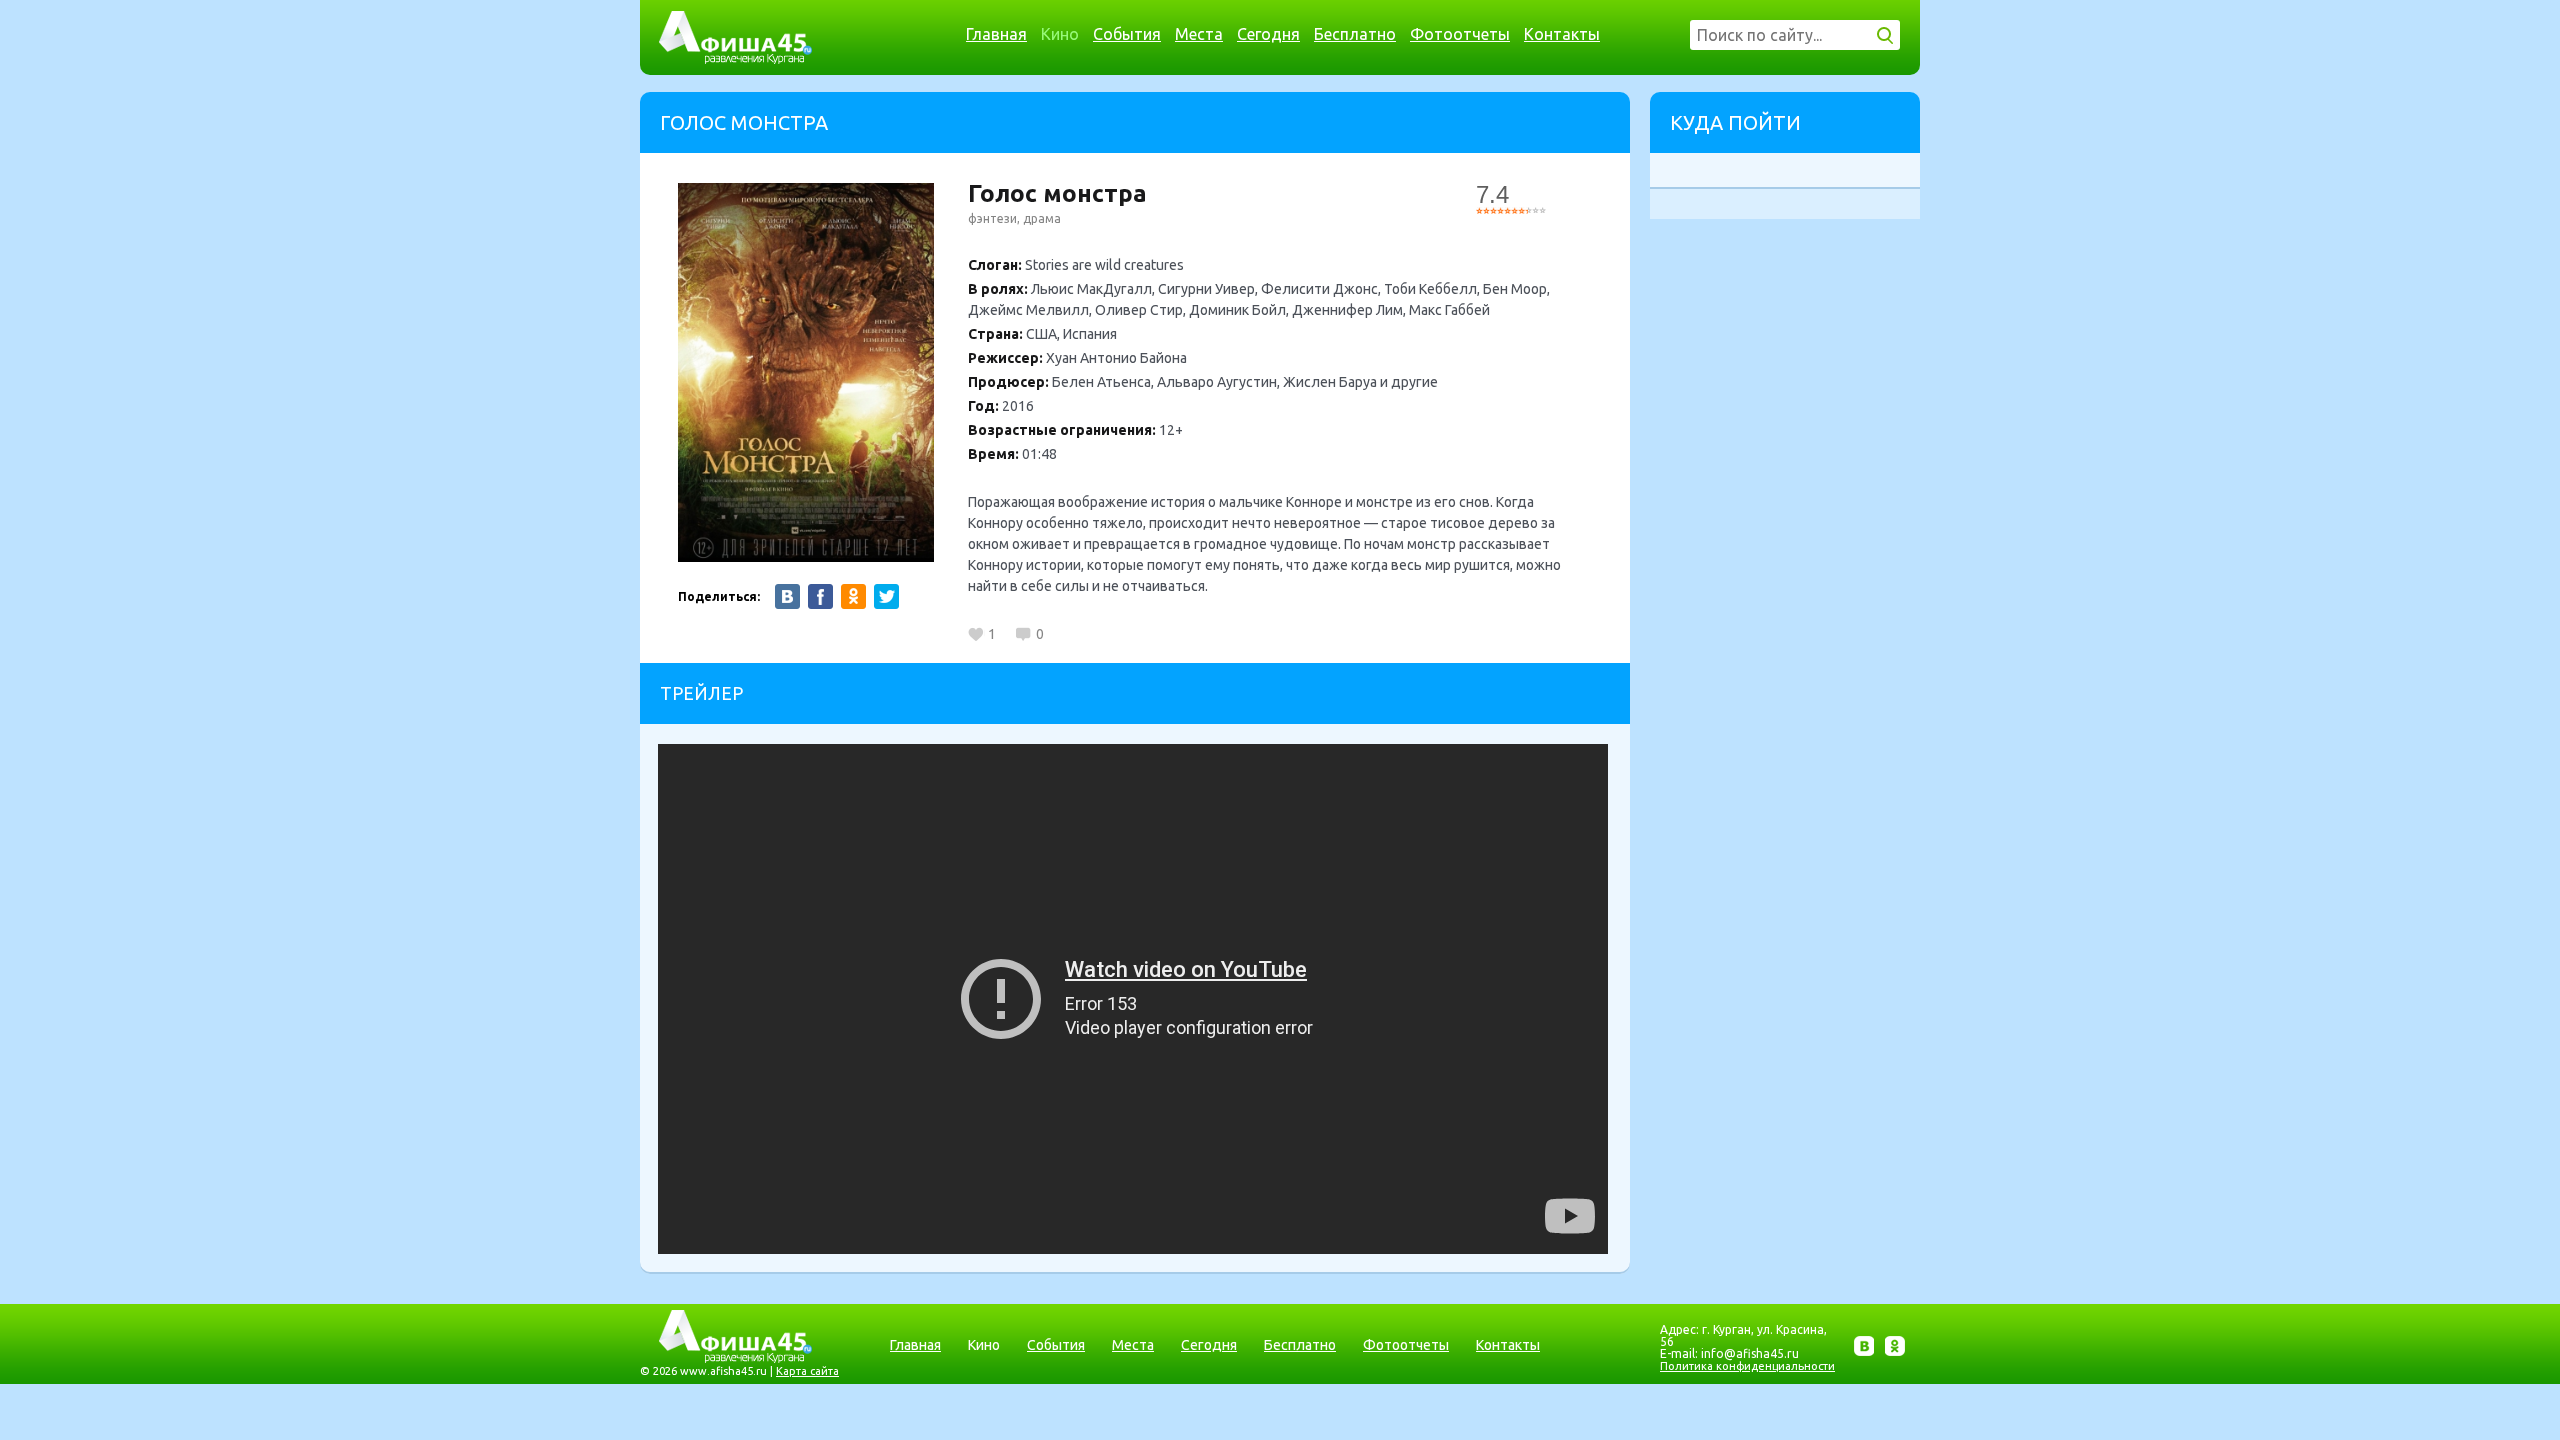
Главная (996, 34)
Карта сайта (807, 1371)
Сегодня (1268, 34)
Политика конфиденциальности (1747, 1366)
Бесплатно (1355, 34)
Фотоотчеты (1460, 34)
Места (1199, 34)
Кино (1060, 34)
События (1127, 34)
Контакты (1562, 34)
